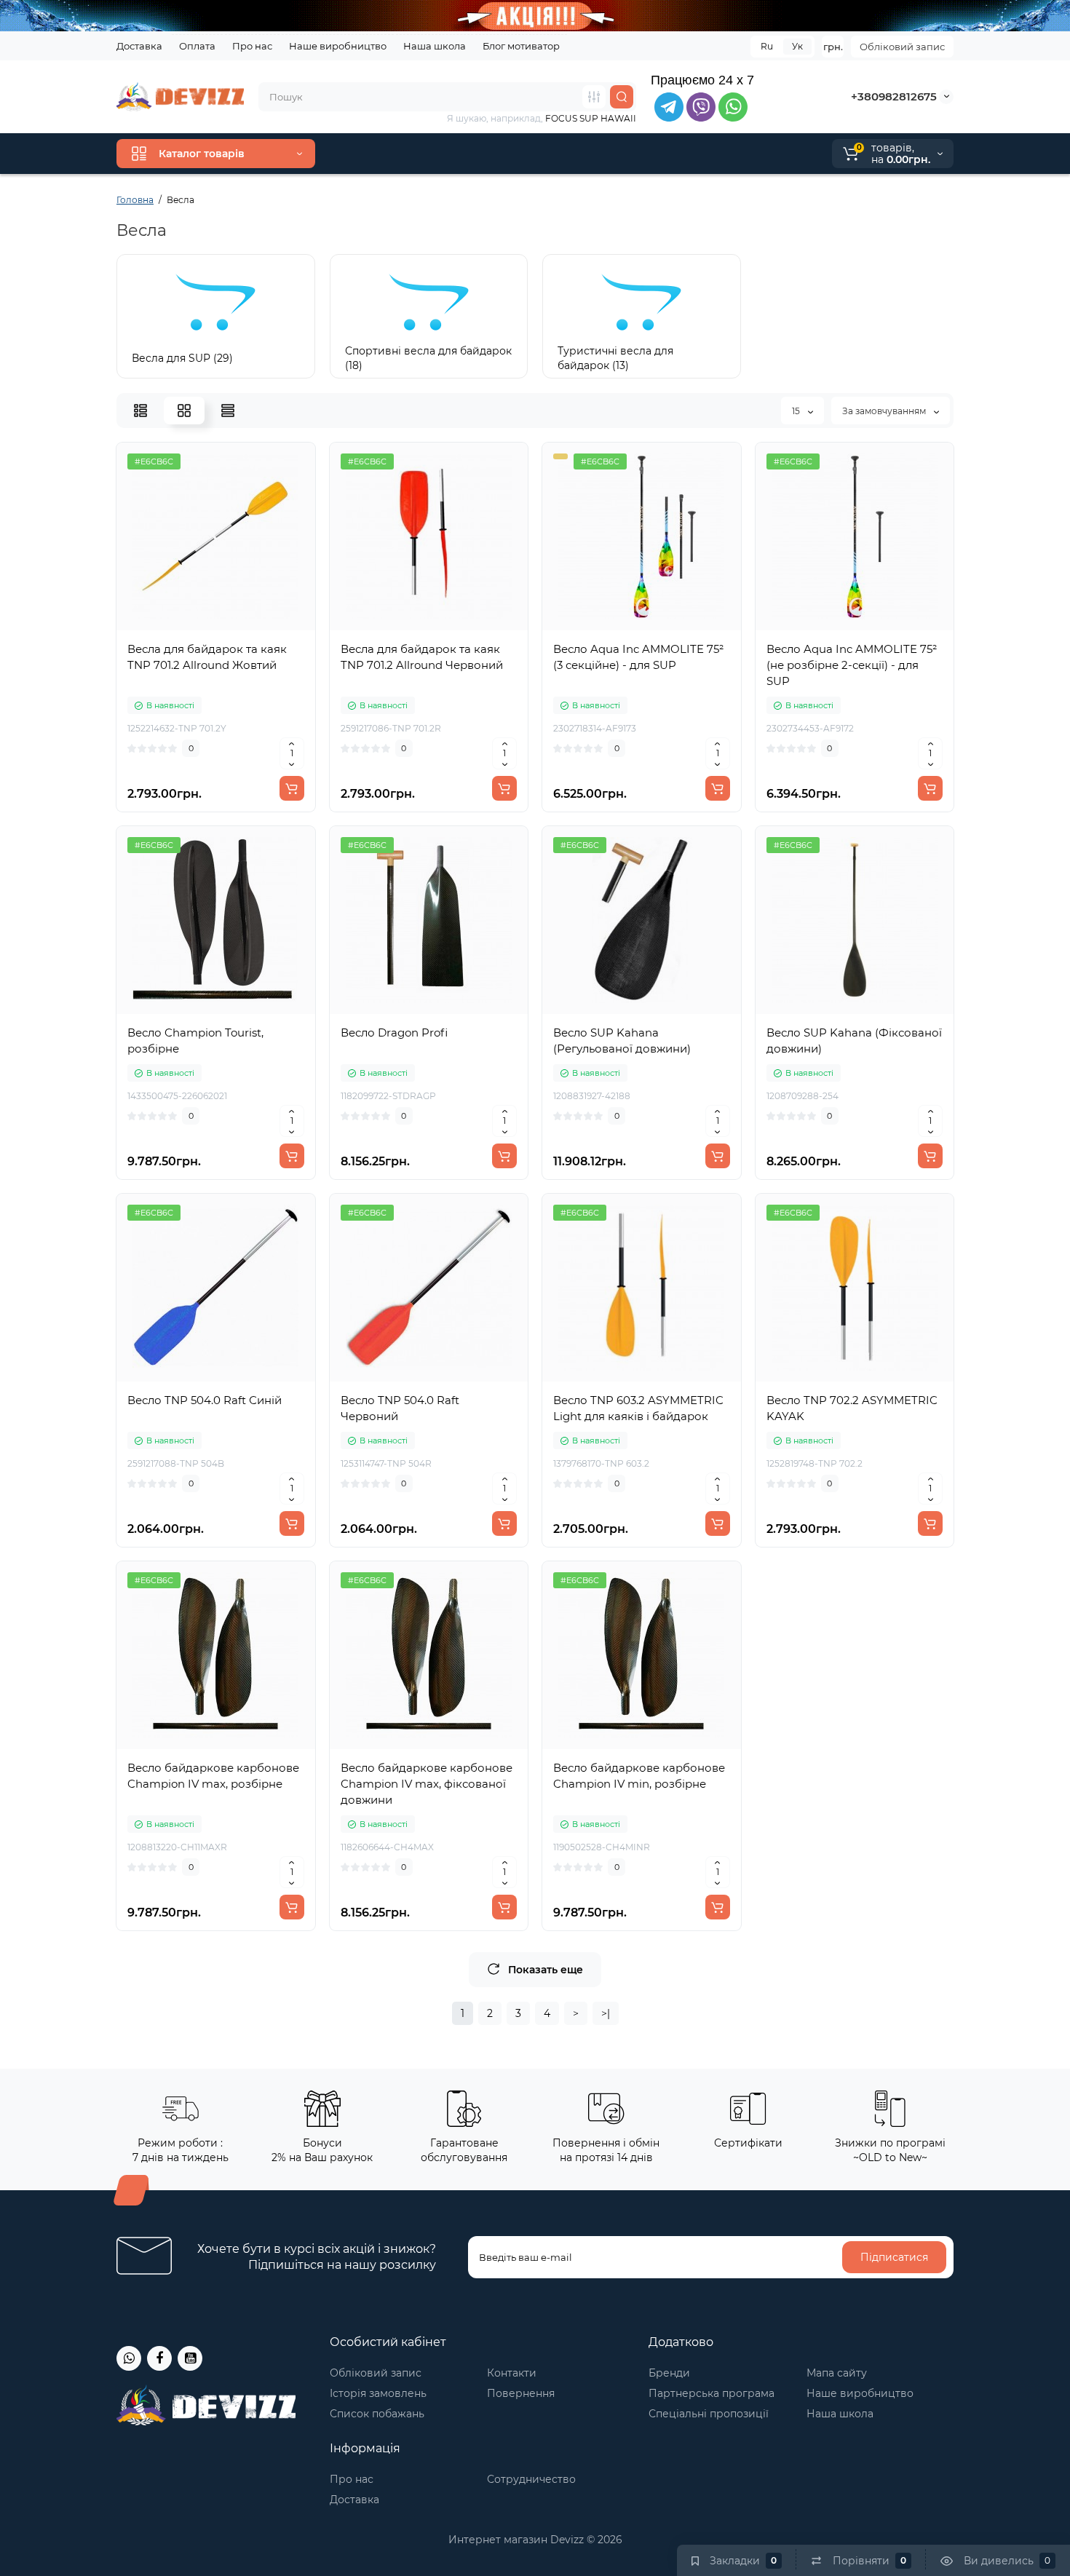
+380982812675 (894, 96)
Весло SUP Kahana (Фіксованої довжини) (854, 1041)
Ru (767, 46)
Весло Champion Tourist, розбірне (195, 1041)
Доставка (139, 46)
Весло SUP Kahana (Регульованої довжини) (622, 1041)
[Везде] (594, 97)
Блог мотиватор (521, 46)
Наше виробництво (338, 46)
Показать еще (546, 1970)
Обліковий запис (902, 47)
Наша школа (435, 46)
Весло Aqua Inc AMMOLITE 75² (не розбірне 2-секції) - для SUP (852, 665)
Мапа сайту (837, 2373)
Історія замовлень (378, 2393)
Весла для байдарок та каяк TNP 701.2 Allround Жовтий (207, 657)
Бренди (669, 2373)
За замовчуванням (885, 411)
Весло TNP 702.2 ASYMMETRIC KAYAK (852, 1408)
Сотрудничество (531, 2479)
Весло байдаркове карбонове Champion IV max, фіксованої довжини (427, 1784)
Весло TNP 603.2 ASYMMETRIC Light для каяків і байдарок (638, 1408)
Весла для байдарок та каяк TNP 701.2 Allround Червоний (422, 657)
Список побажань (377, 2414)
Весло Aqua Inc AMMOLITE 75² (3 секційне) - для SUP (638, 657)
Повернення (521, 2393)
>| (606, 2013)
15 (797, 411)
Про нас (252, 46)
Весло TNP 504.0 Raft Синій (205, 1400)
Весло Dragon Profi (394, 1033)
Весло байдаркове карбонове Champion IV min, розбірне (639, 1776)
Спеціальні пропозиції (709, 2414)
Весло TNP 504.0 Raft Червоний (400, 1408)
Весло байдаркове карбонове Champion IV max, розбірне (213, 1776)
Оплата (197, 46)
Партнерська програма (712, 2393)
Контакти (512, 2373)
